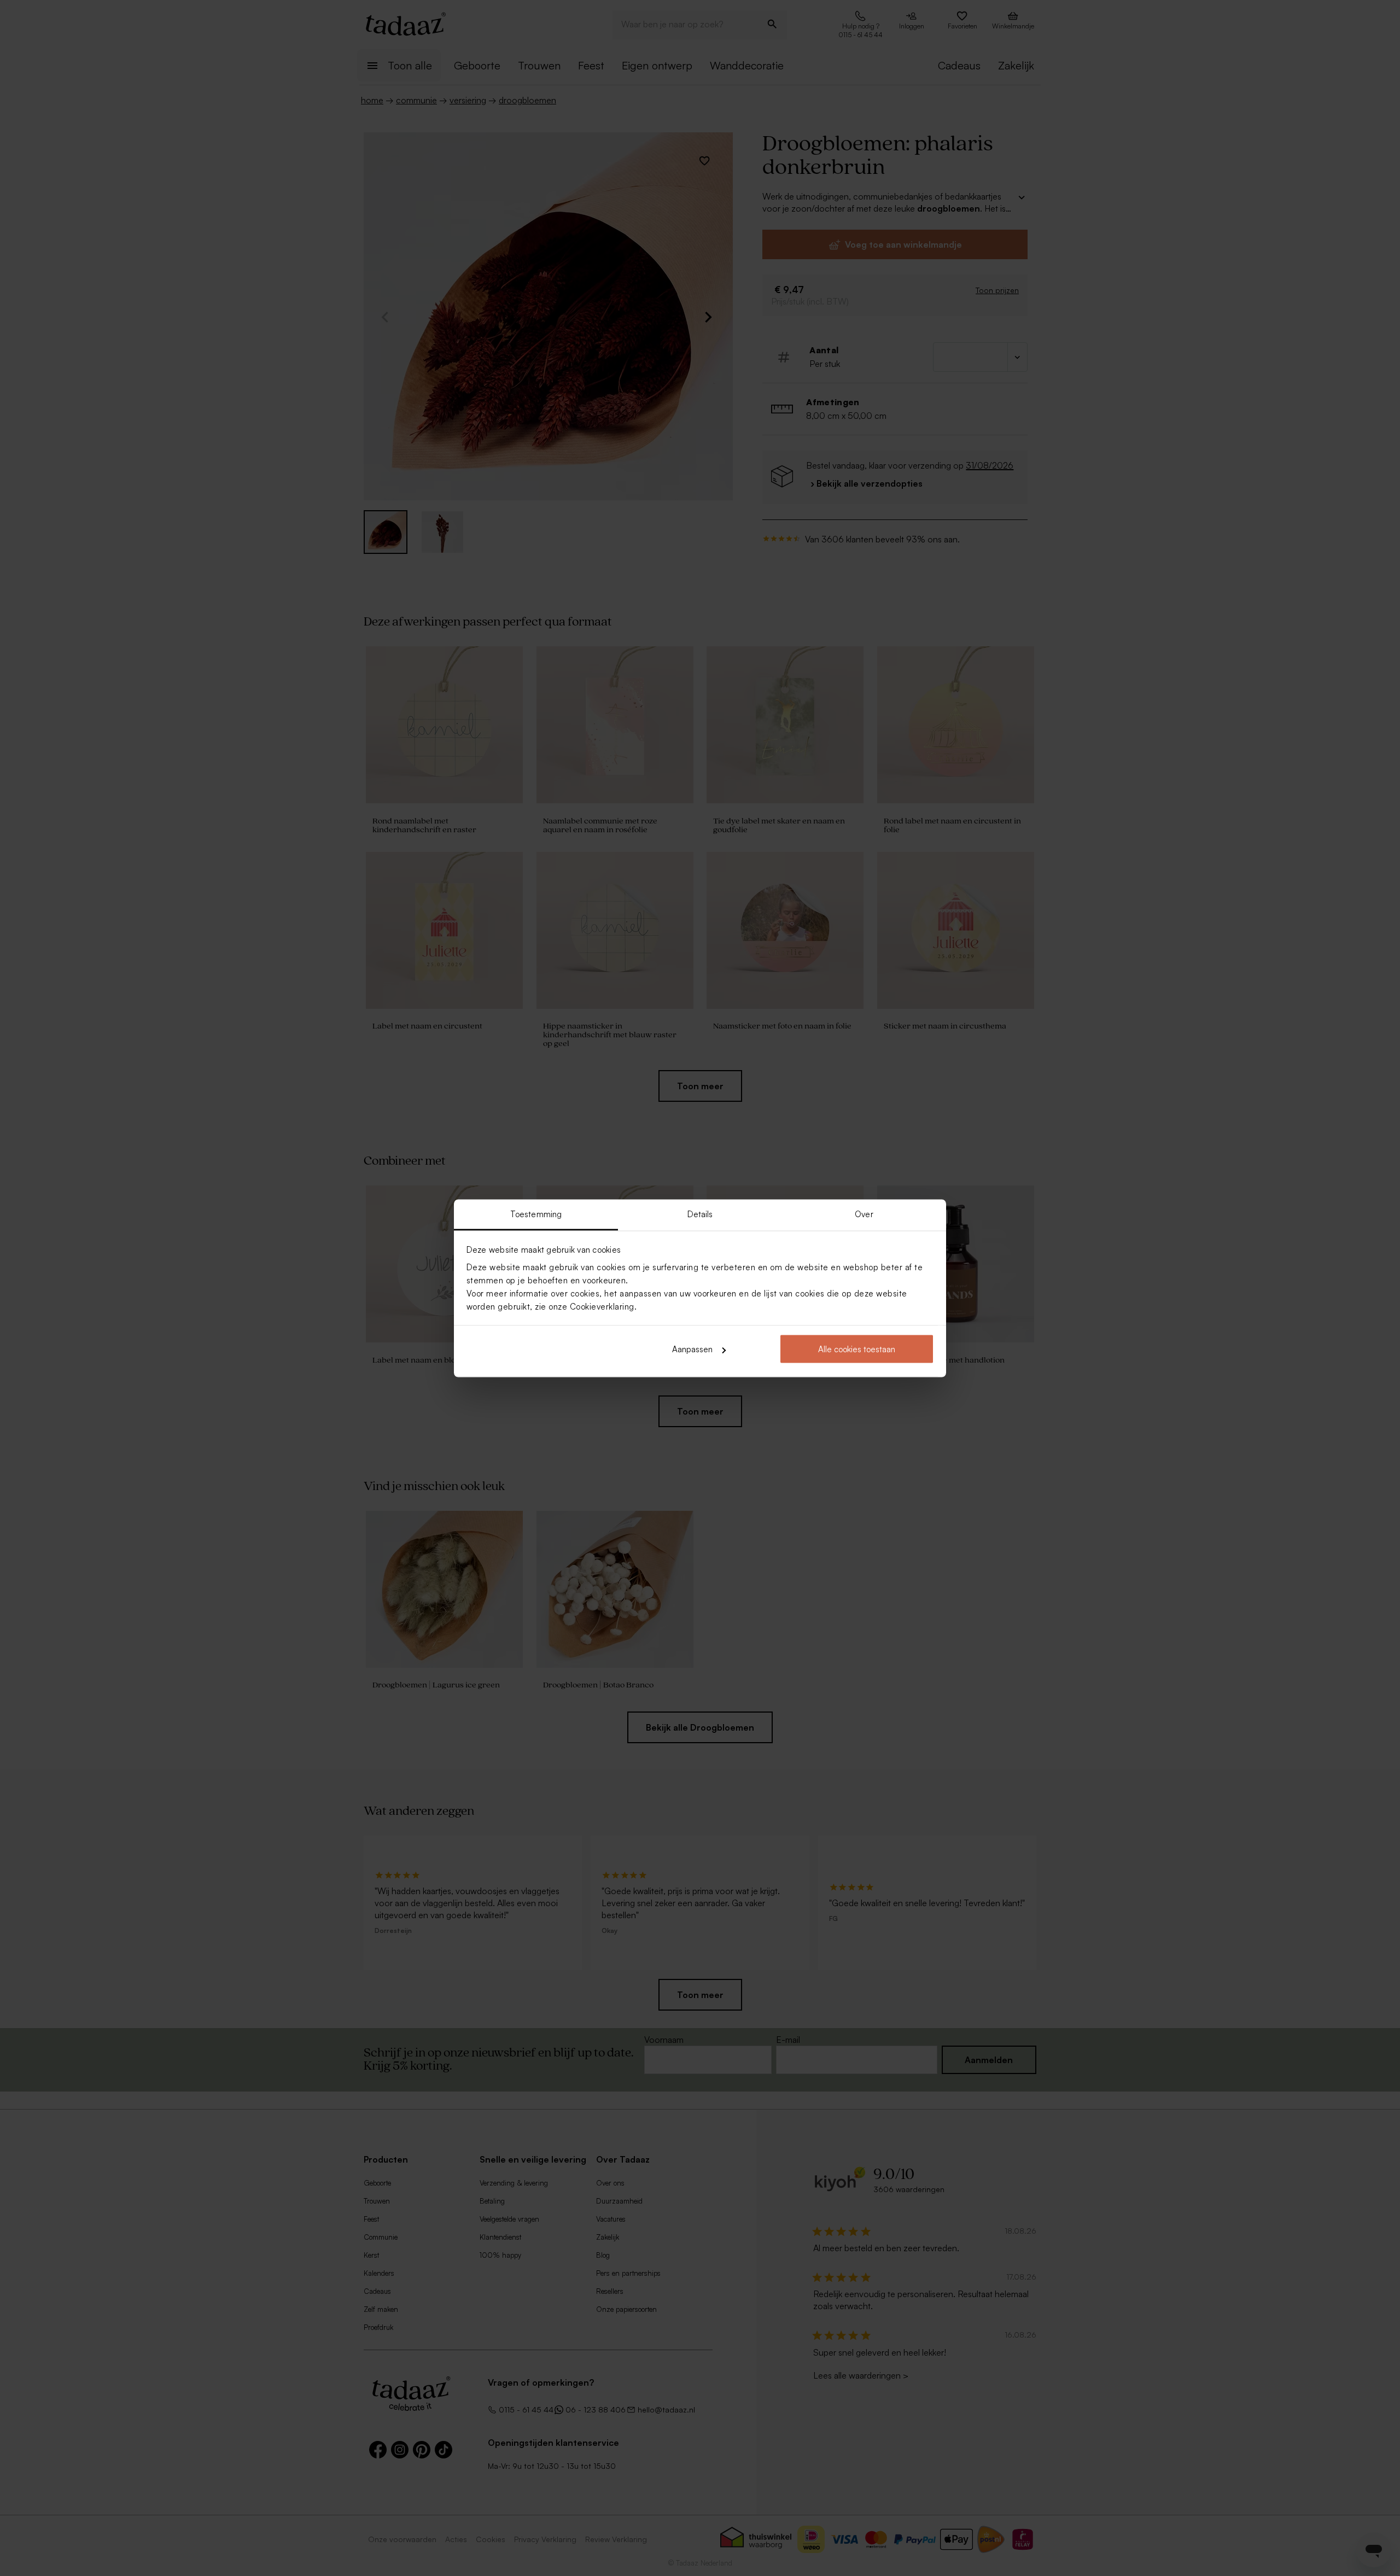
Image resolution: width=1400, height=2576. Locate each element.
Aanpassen (692, 1349)
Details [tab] (700, 1214)
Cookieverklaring (602, 1306)
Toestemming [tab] (536, 1214)
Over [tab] (864, 1214)
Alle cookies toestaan (857, 1349)
